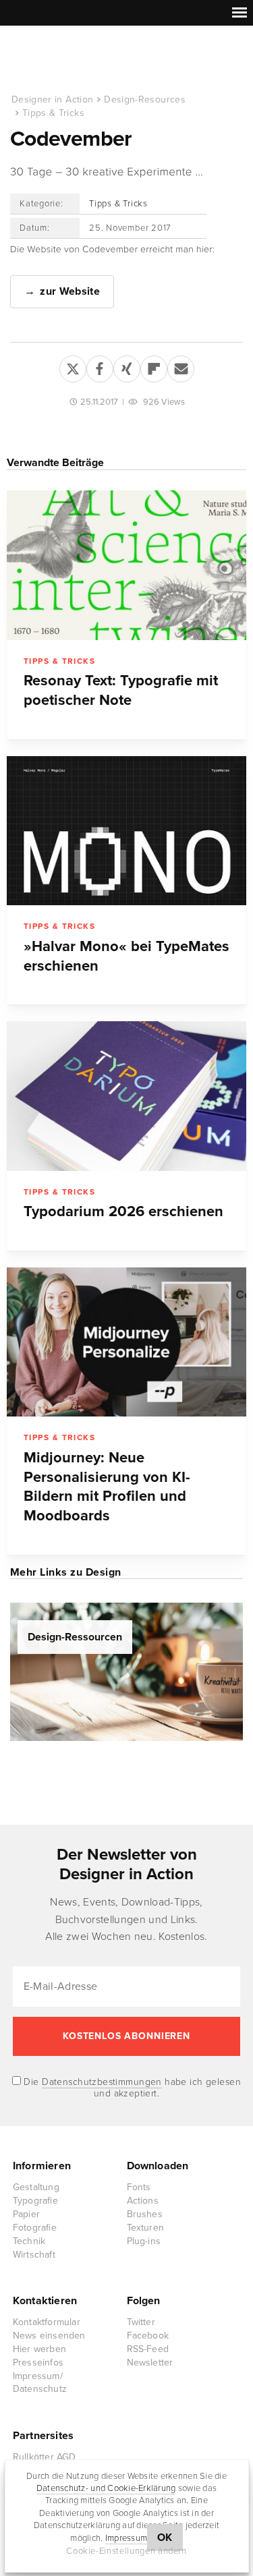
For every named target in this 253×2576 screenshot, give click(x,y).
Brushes (145, 2214)
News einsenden (49, 2336)
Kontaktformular (47, 2322)
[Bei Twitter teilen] (73, 366)
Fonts (139, 2187)
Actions (143, 2201)
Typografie (35, 2201)
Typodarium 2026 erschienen (123, 1211)
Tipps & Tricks (53, 113)
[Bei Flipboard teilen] (154, 366)
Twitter (141, 2322)
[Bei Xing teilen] (127, 366)
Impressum (126, 2538)
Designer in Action (81, 60)
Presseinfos (38, 2363)
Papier (26, 2214)
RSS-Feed (148, 2349)
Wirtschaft (34, 2255)
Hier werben (39, 2349)
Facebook (148, 2336)
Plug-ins (144, 2241)
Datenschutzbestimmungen (102, 2082)
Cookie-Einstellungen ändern (126, 2551)
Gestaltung (36, 2187)
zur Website (70, 291)
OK (165, 2538)
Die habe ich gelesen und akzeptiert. (131, 2088)
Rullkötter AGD (45, 2457)
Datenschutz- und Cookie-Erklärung (106, 2488)
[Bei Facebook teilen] (100, 366)
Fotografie (35, 2228)
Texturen (146, 2228)
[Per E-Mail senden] (181, 366)
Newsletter (150, 2363)
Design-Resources (145, 99)
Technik (29, 2241)
